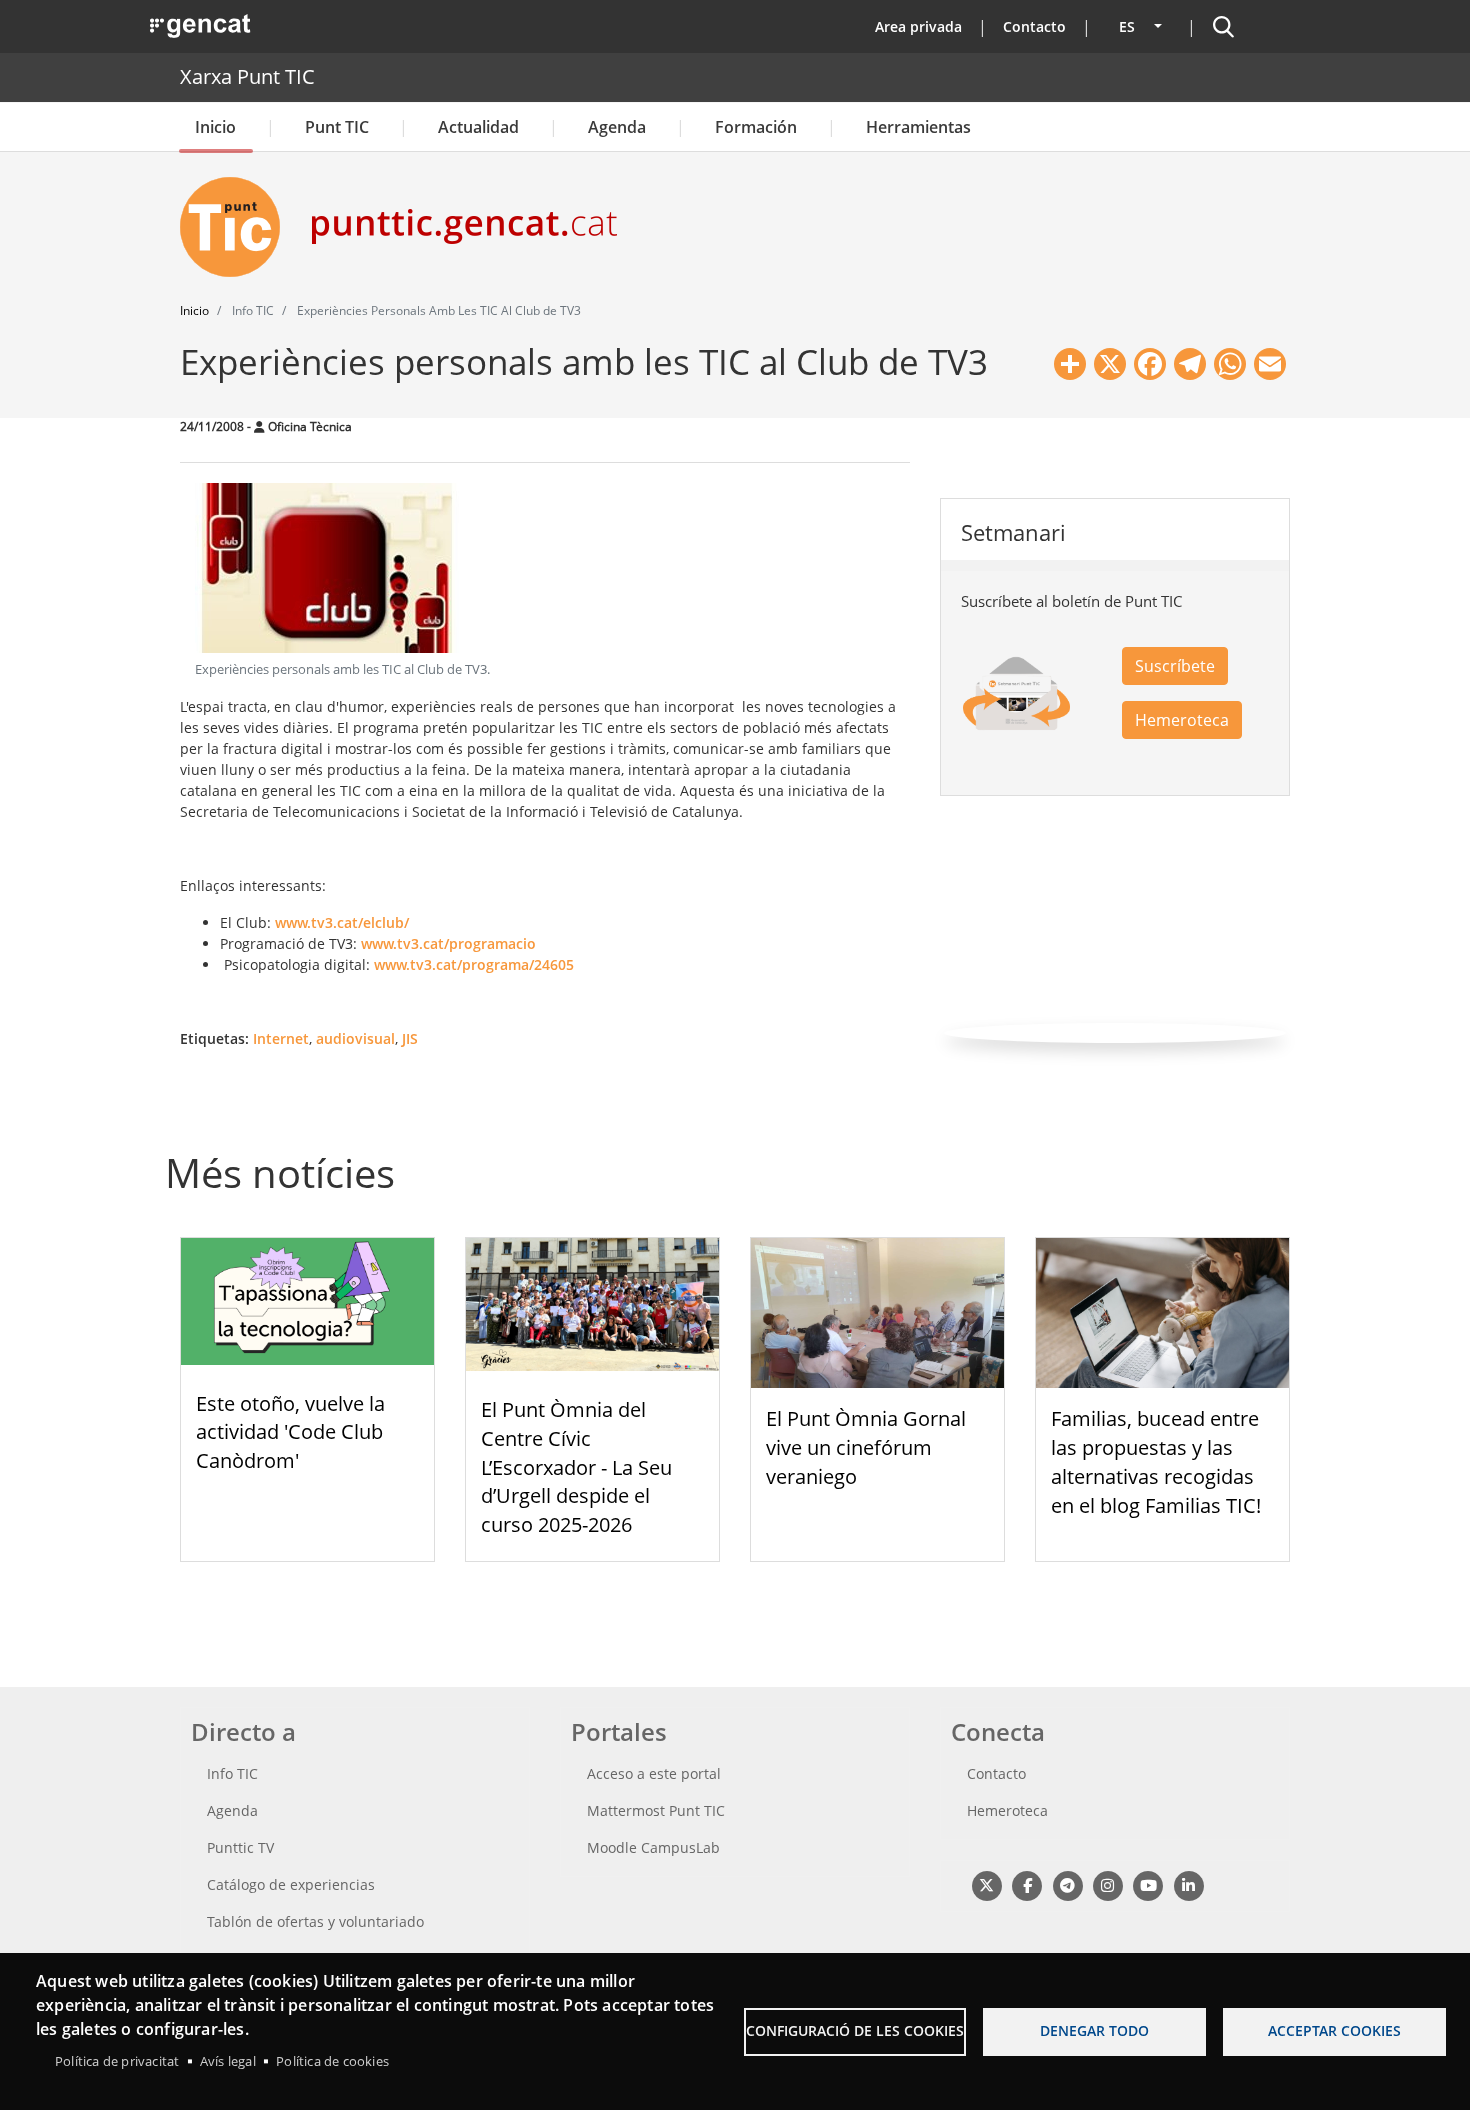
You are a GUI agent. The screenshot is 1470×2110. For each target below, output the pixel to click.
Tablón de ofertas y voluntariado (315, 1921)
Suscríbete (1175, 666)
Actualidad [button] (478, 127)
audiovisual (355, 1038)
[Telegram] (1067, 1884)
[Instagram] (1107, 1884)
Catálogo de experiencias (291, 1884)
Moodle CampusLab (653, 1847)
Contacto (1034, 26)
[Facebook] (1026, 1884)
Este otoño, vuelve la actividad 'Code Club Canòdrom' (290, 1432)
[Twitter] (986, 1884)
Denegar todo (1094, 2030)
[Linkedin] (1188, 1884)
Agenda (617, 127)
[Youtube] (1148, 1884)
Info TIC (232, 1773)
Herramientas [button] (918, 127)
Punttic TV (240, 1847)
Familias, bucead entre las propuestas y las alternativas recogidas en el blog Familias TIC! (1156, 1461)
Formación (756, 127)
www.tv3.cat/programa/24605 (474, 964)
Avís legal (228, 2061)
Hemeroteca (1182, 720)
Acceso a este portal (654, 1773)
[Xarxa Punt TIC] (238, 227)
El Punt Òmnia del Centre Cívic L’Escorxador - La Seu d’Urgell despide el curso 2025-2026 (576, 1467)
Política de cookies (332, 2061)
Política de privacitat (117, 2061)
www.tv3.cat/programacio (448, 943)
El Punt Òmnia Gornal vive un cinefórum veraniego (866, 1447)
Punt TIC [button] (337, 127)
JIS (410, 1038)
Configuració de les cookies (855, 2030)
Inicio (215, 127)
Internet (281, 1038)
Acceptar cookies (1334, 2030)
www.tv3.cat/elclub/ (342, 922)
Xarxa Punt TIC (247, 76)
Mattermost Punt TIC (656, 1810)
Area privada (918, 26)
